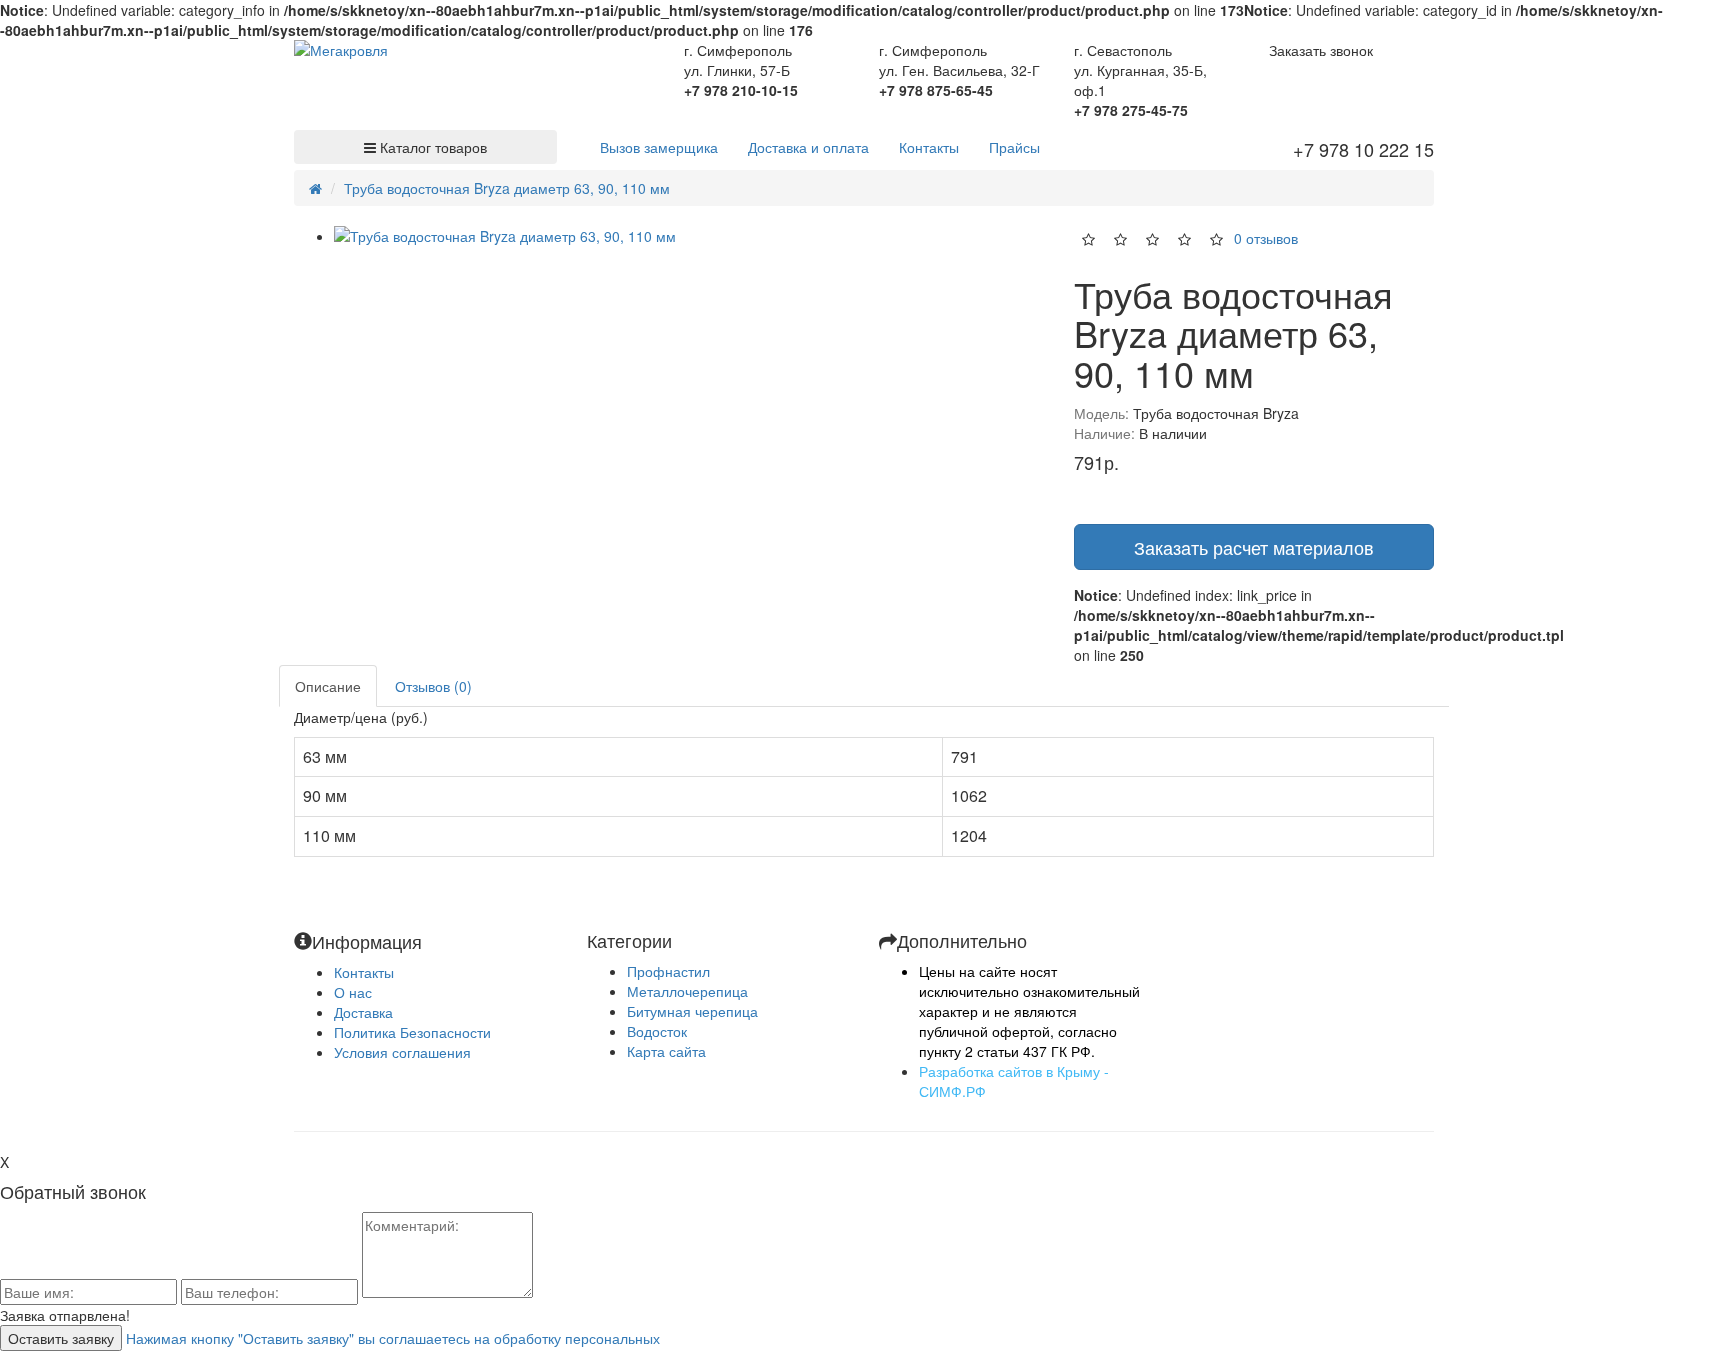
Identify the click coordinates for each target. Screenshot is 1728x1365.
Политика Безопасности (412, 1032)
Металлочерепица (687, 991)
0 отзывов (1266, 237)
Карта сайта (666, 1051)
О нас (353, 992)
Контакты (364, 972)
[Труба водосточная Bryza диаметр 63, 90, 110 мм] (689, 236)
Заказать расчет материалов (1254, 547)
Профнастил (668, 971)
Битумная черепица (692, 1011)
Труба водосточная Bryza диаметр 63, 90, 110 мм (507, 188)
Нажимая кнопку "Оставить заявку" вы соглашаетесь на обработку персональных (393, 1338)
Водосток (657, 1031)
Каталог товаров (431, 147)
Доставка (363, 1012)
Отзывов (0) (433, 686)
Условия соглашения (402, 1052)
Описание (328, 686)
